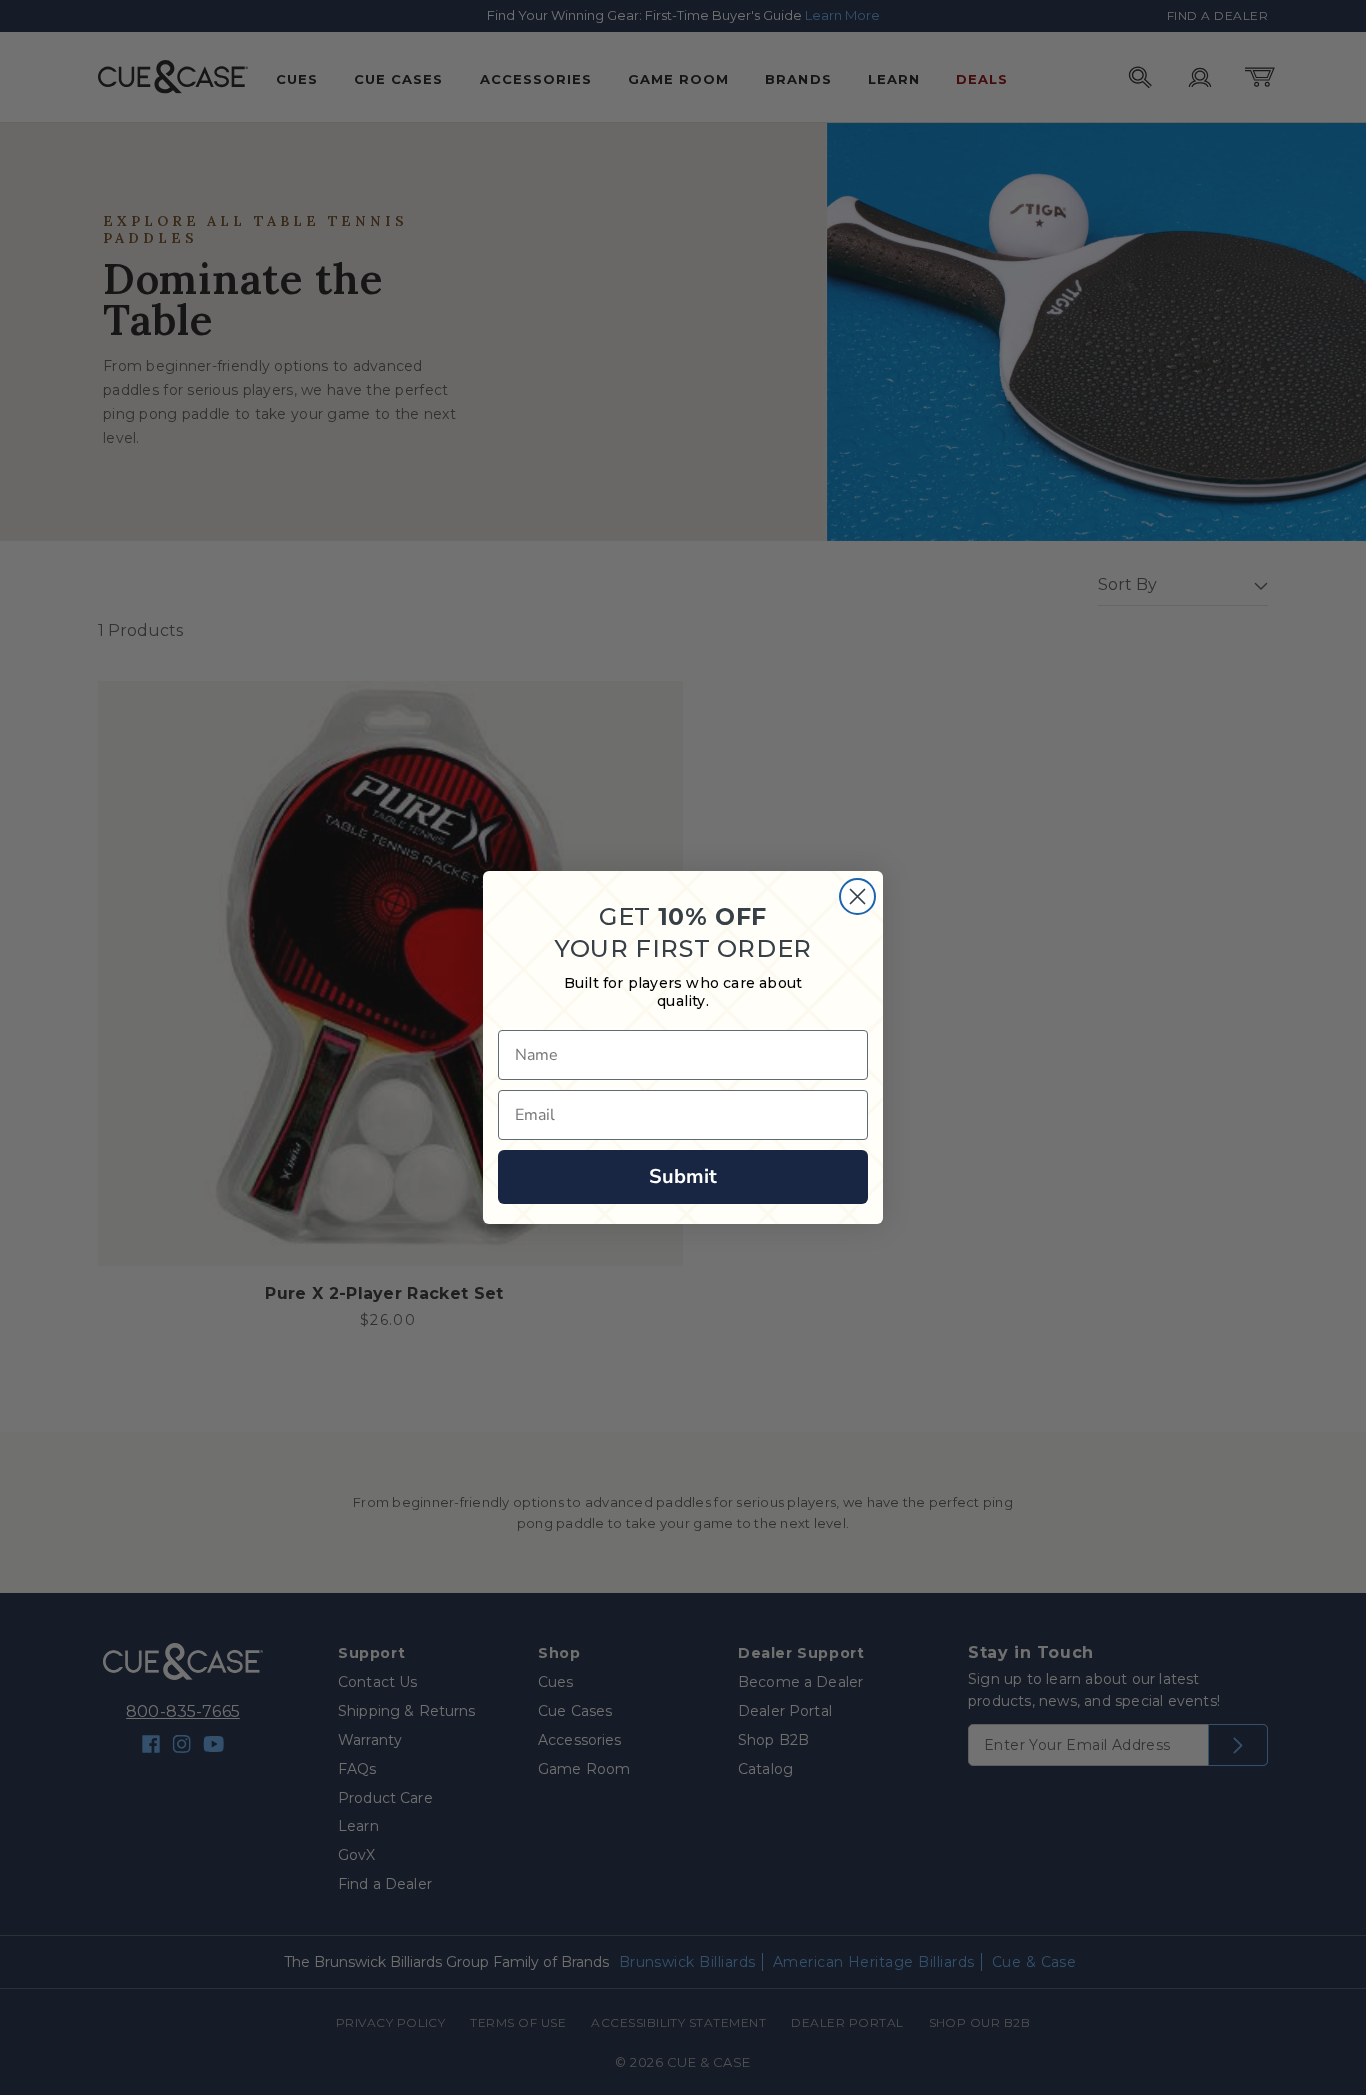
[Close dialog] (857, 896)
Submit (683, 1176)
